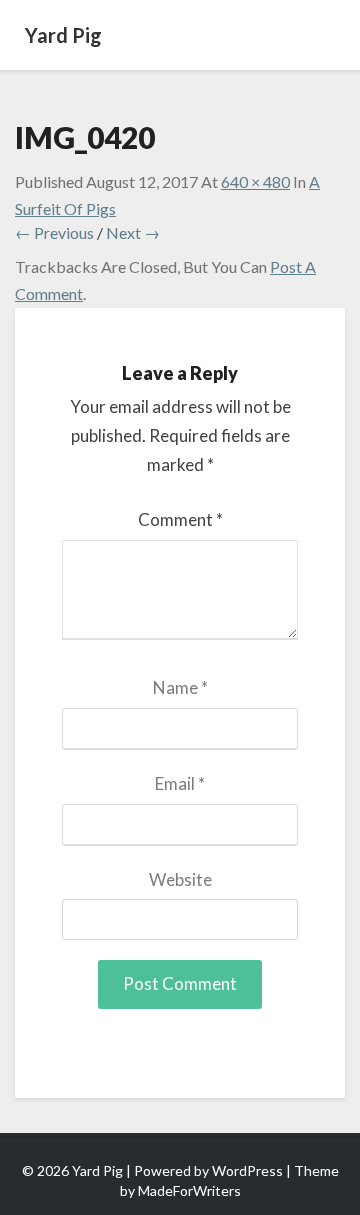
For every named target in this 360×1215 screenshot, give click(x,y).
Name (180, 687)
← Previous (54, 232)
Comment (180, 519)
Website (180, 879)
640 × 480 (255, 181)
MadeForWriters (189, 1190)
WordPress (247, 1170)
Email (180, 783)
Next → (133, 232)
